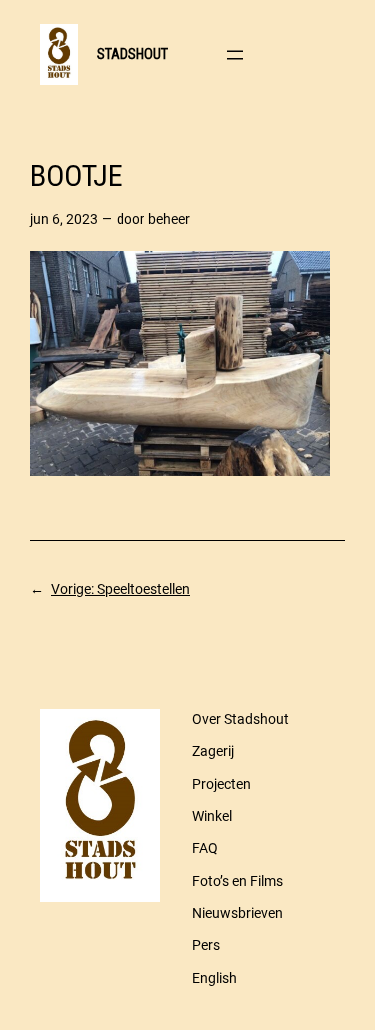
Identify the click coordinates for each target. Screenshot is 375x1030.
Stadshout (132, 54)
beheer (169, 219)
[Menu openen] (235, 55)
